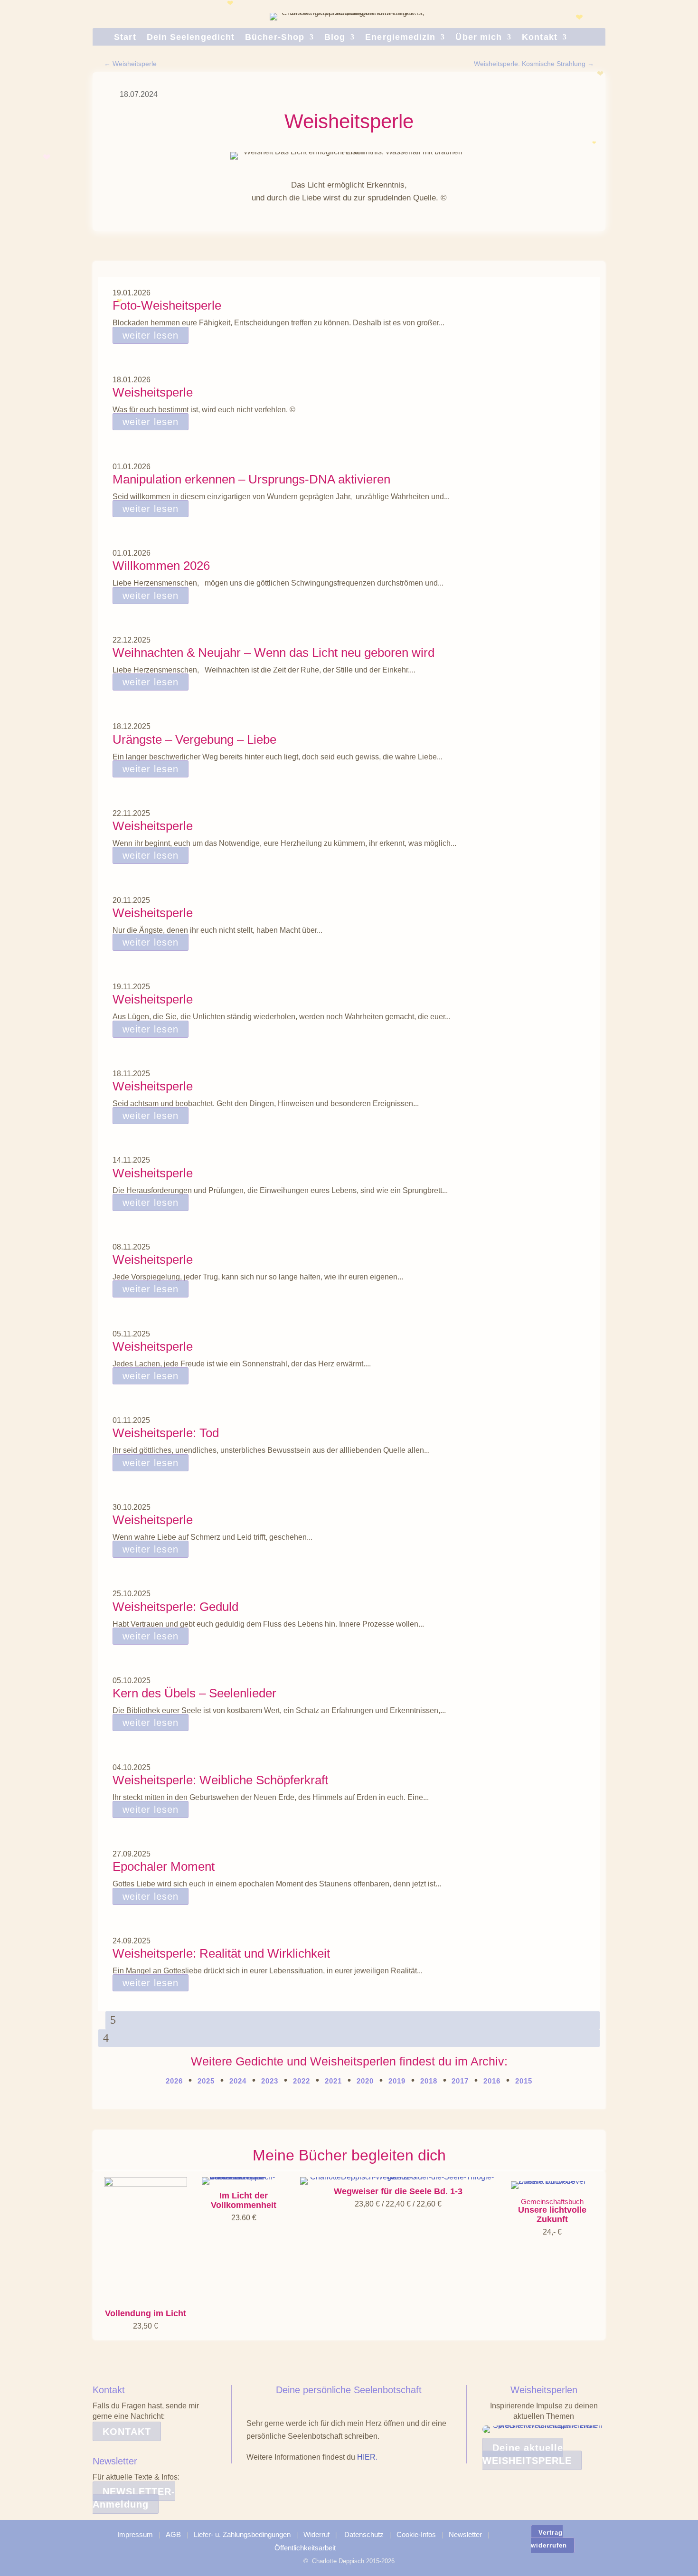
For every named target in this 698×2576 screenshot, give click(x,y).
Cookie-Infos (416, 2534)
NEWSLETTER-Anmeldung (134, 2498)
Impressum (135, 2534)
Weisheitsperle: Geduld (175, 1607)
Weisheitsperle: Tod (166, 1433)
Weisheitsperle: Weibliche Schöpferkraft (220, 1780)
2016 (492, 2081)
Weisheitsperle (153, 392)
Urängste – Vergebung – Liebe (194, 739)
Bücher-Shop (275, 38)
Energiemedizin (400, 38)
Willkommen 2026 (161, 566)
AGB (173, 2534)
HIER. (367, 2457)
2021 (333, 2081)
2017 (459, 2081)
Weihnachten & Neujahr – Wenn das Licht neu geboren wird (274, 653)
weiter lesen (151, 335)
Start (125, 38)
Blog (335, 38)
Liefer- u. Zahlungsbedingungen (242, 2534)
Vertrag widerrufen (549, 2539)
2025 (206, 2081)
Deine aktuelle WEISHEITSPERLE (527, 2454)
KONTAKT (127, 2432)
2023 (270, 2081)
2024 (238, 2081)
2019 (397, 2081)
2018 (429, 2081)
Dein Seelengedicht (191, 38)
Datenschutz (364, 2534)
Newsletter (465, 2534)
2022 (302, 2081)
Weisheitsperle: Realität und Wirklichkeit (221, 1953)
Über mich (479, 38)
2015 (524, 2081)
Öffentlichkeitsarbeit (305, 2548)
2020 (365, 2081)
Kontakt (540, 38)
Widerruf (316, 2534)
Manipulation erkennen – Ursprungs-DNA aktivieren (251, 479)
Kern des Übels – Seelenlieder (194, 1693)
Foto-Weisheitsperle (167, 305)
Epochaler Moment (164, 1866)
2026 (174, 2081)
